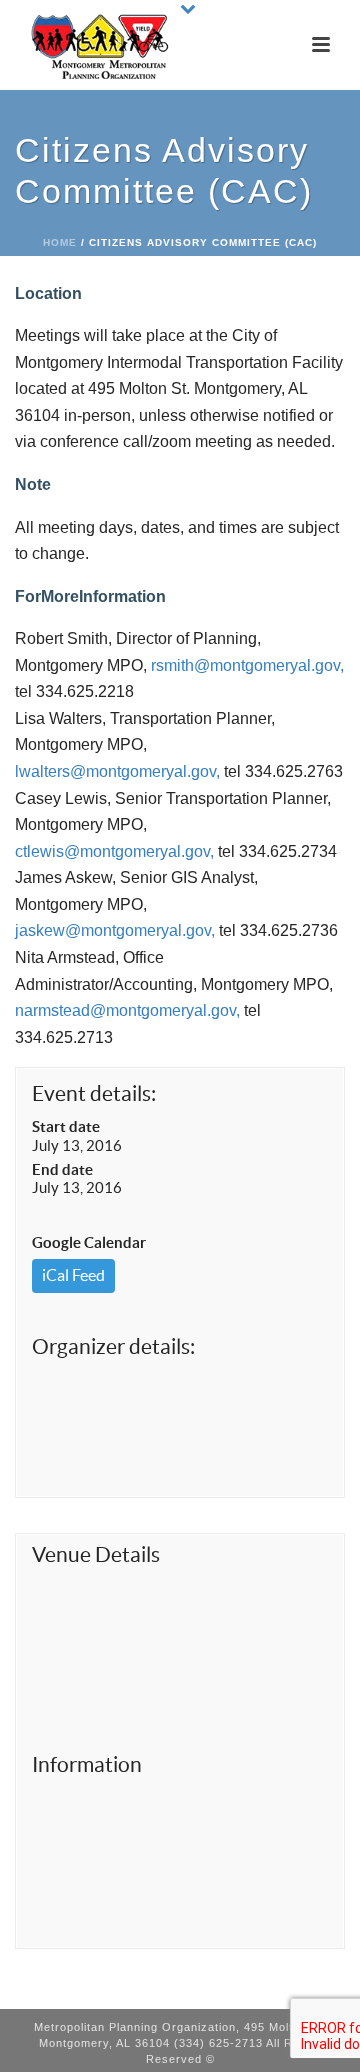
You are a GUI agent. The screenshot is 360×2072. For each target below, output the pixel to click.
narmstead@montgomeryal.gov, (127, 1010)
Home (60, 242)
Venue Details (96, 1554)
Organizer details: (113, 1346)
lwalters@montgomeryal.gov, (117, 771)
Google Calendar (89, 1242)
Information (87, 1764)
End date (62, 1169)
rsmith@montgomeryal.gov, (247, 665)
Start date (66, 1126)
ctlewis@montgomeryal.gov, (114, 851)
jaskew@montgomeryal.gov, (115, 930)
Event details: (94, 1093)
